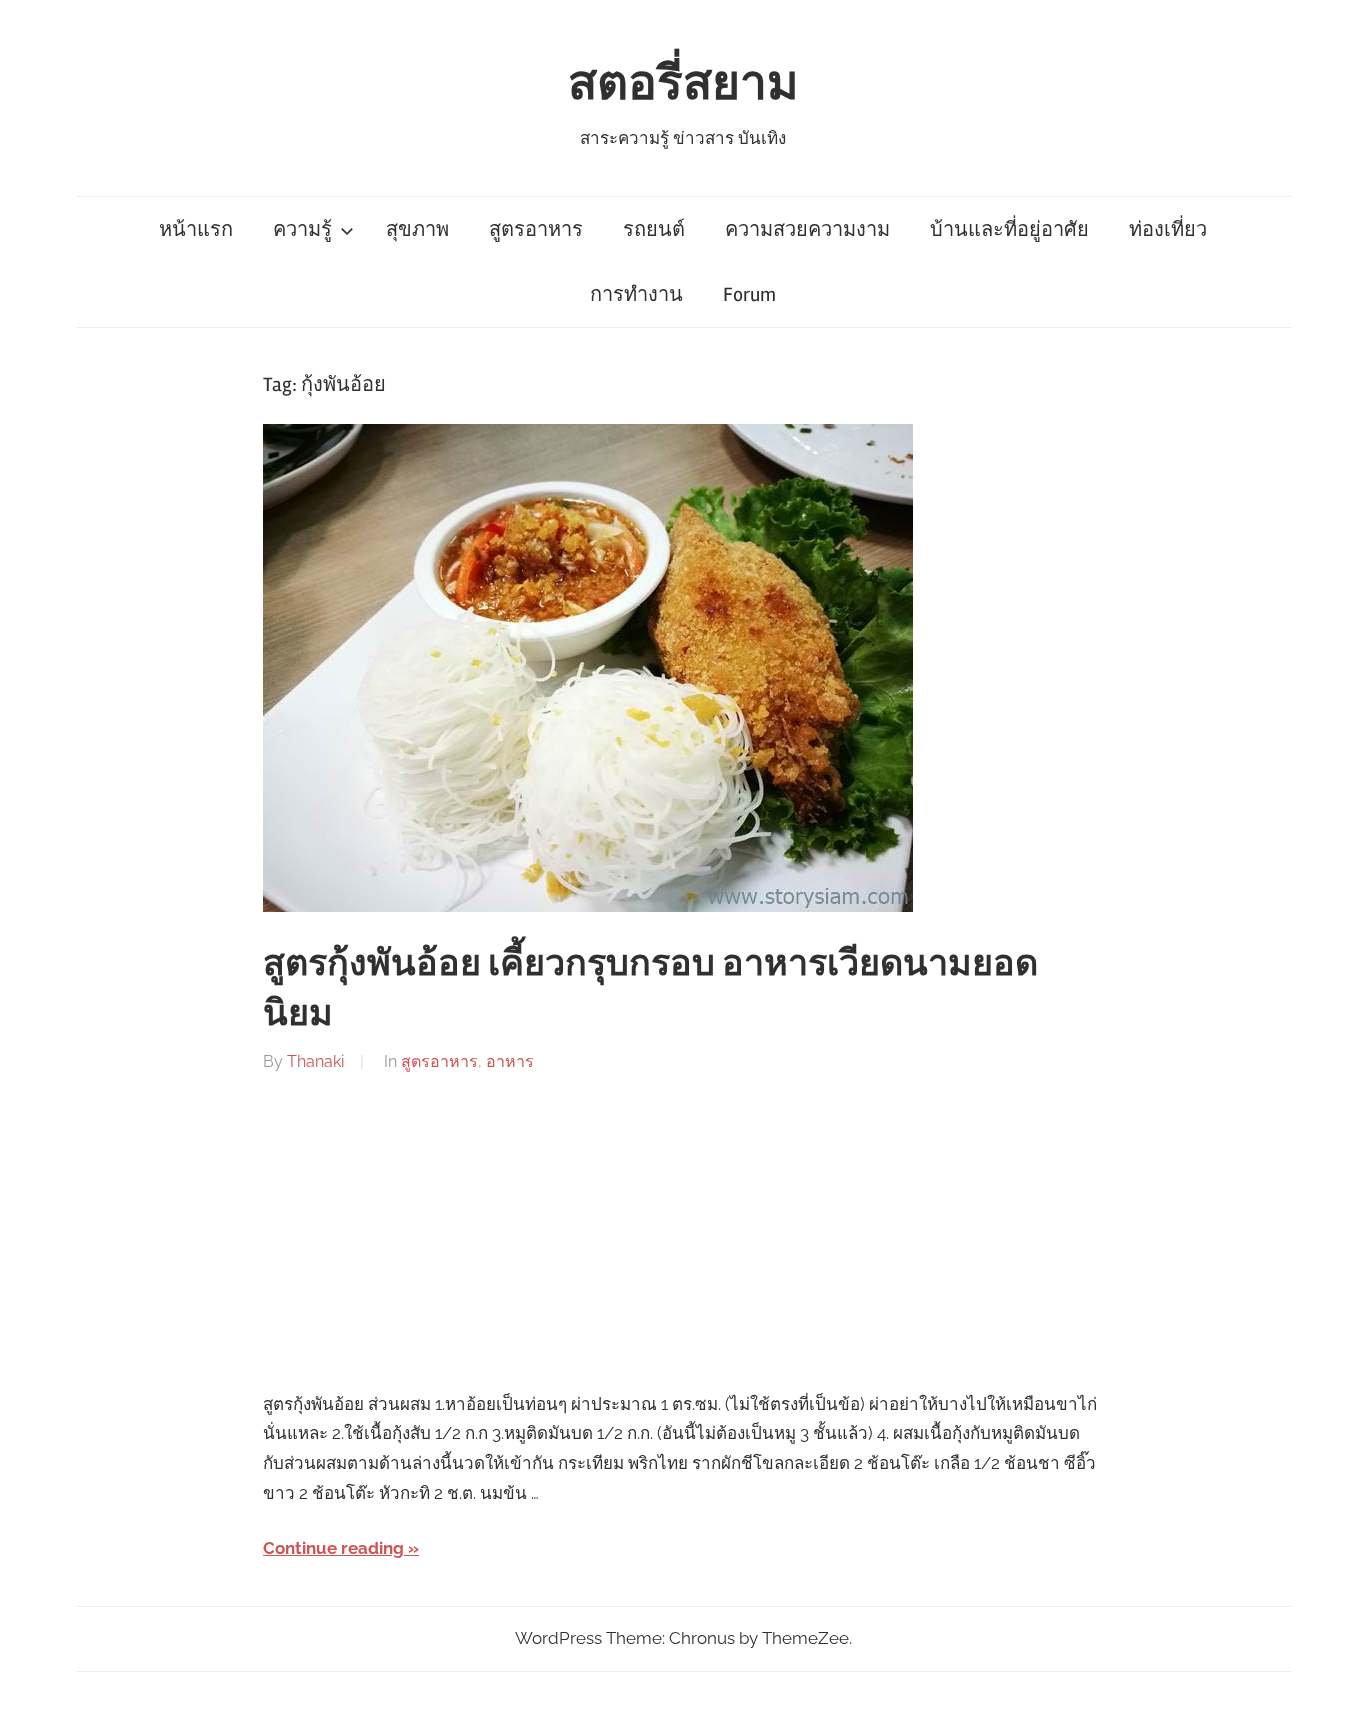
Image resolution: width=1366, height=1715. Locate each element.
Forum (749, 294)
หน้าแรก (196, 229)
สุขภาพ (417, 229)
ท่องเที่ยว (1168, 229)
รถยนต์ (654, 229)
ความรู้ (302, 229)
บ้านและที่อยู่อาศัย (1009, 229)
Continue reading (333, 1548)
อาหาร (510, 1061)
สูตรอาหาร (536, 229)
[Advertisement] (683, 1233)
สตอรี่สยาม (683, 83)
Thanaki (315, 1061)
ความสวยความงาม (807, 229)
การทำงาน (636, 294)
